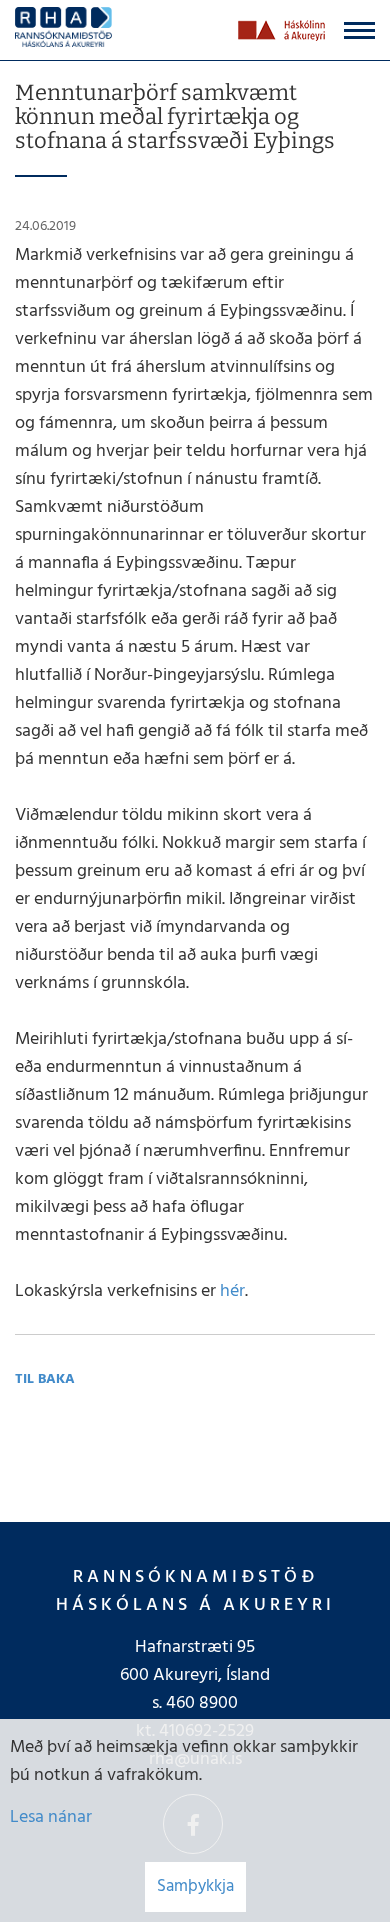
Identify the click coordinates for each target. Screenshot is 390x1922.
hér (232, 1291)
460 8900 (202, 1703)
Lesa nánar (51, 1817)
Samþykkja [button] (195, 1886)
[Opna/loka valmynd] (359, 30)
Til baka (45, 1379)
